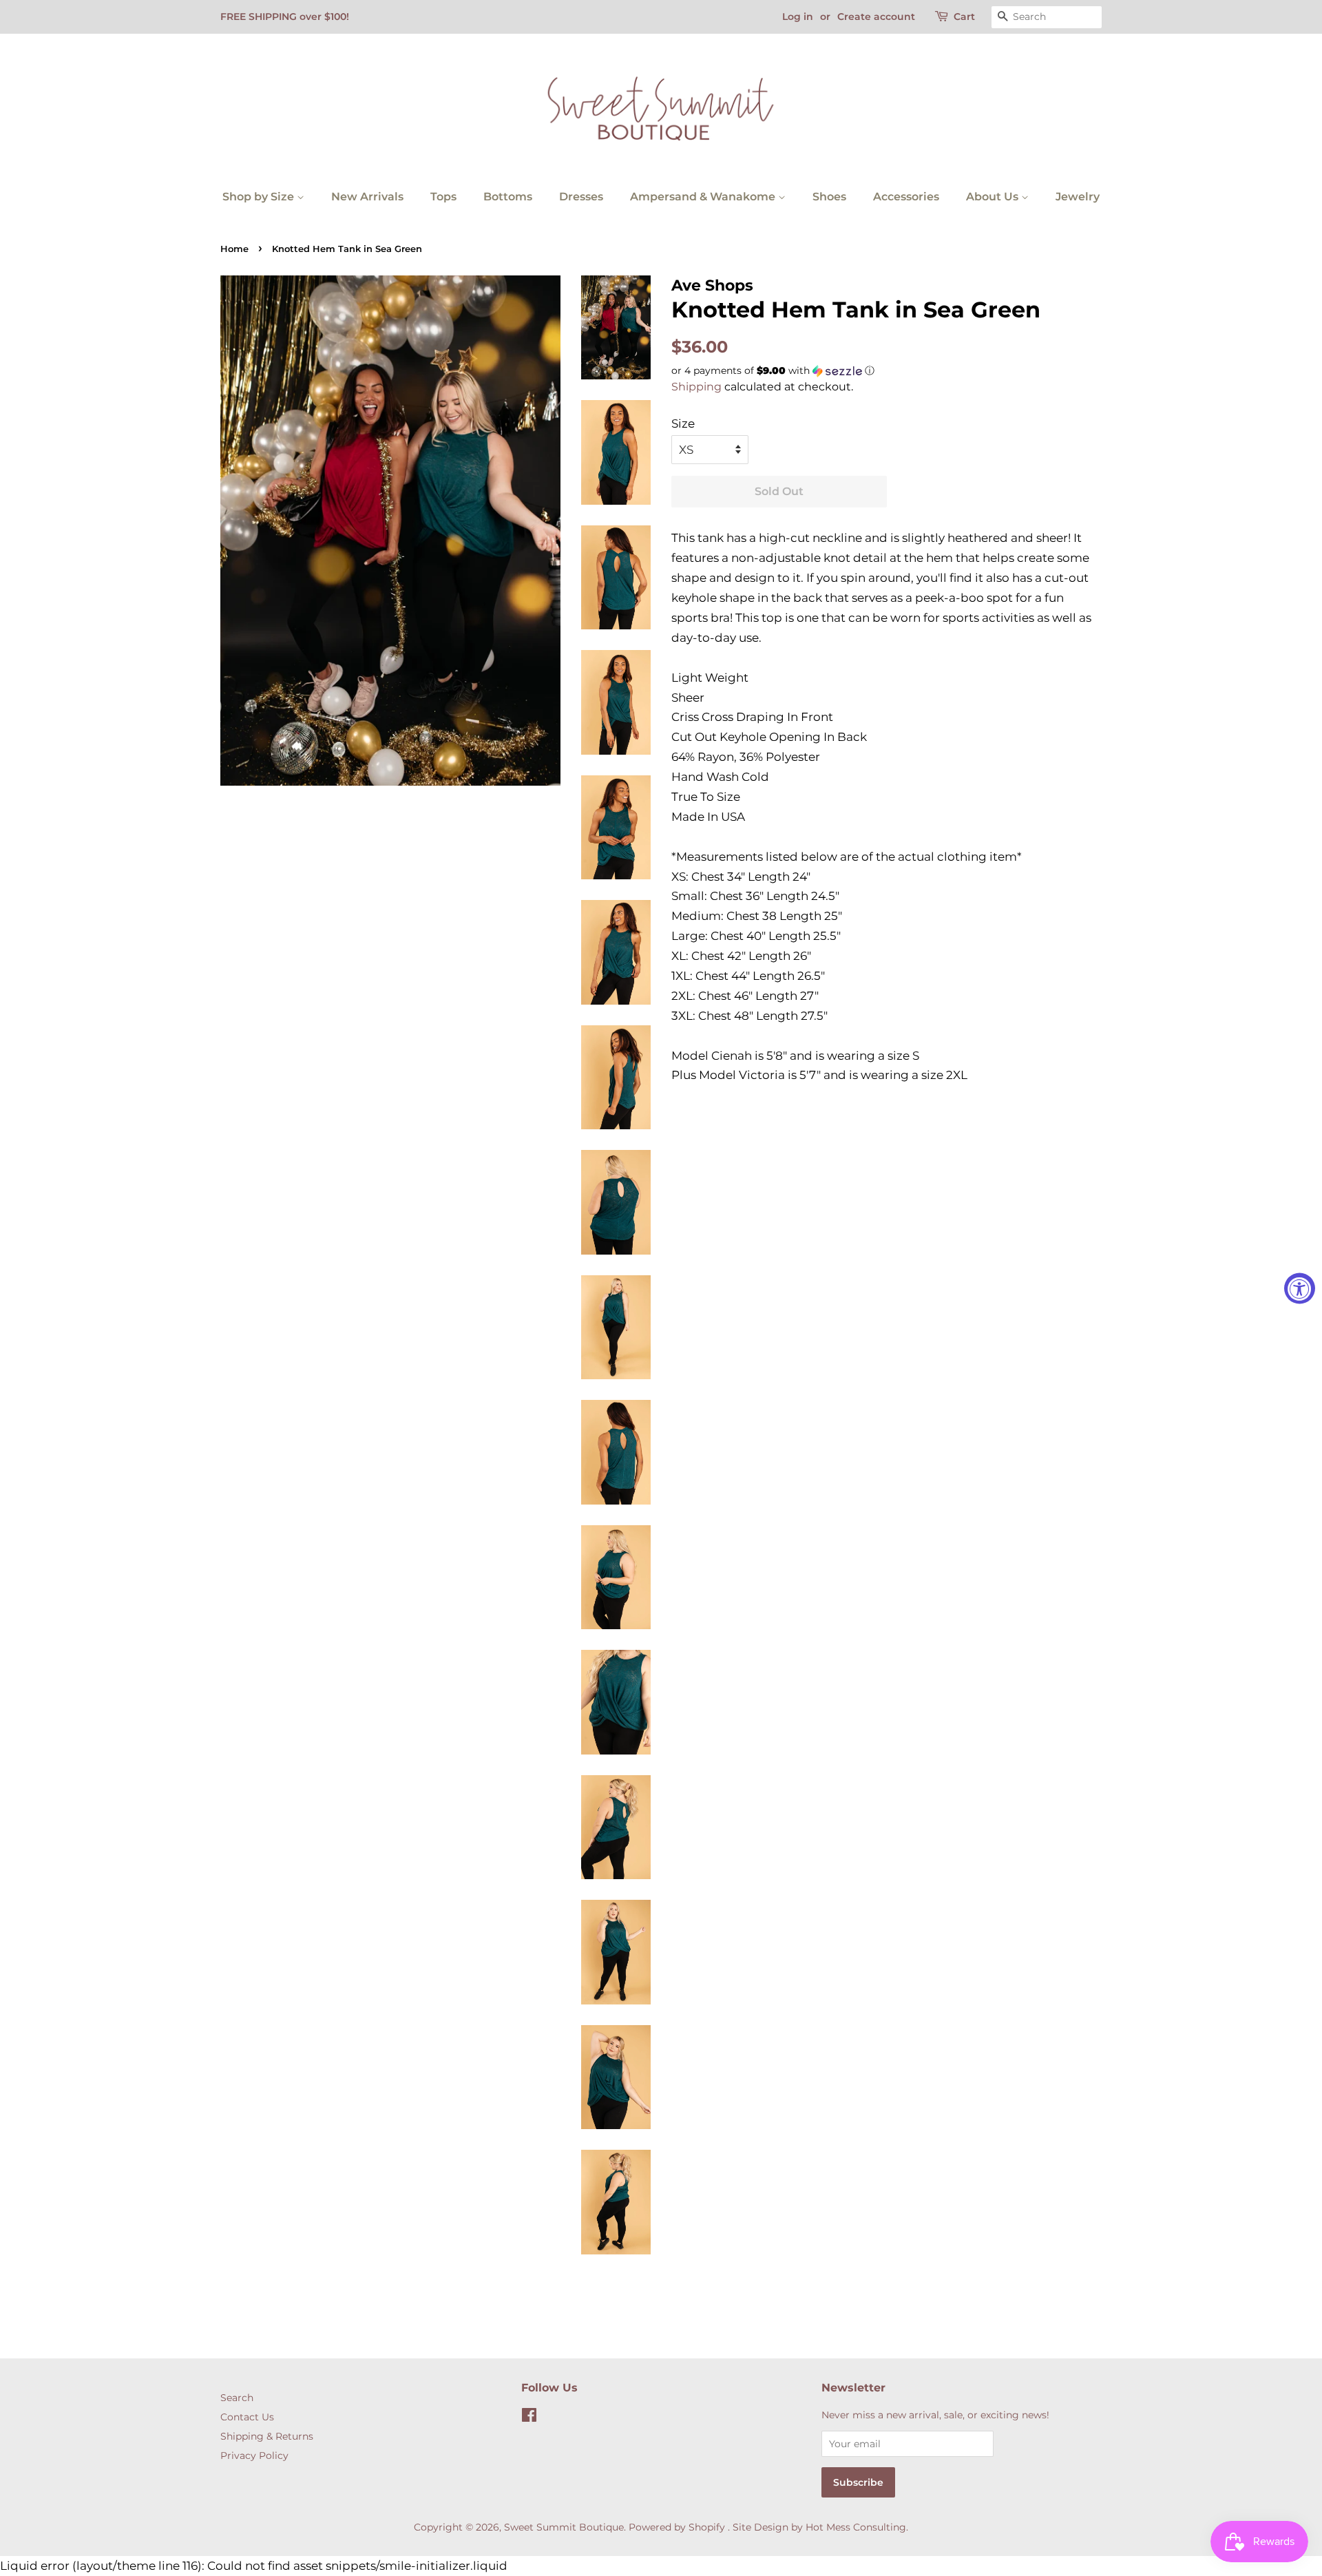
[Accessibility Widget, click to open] (1300, 1288)
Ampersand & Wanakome (704, 197)
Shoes (829, 197)
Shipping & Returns (267, 2436)
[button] (886, 371)
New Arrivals (367, 197)
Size (683, 423)
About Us (994, 197)
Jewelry (1078, 197)
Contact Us (247, 2417)
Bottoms (508, 197)
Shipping (696, 387)
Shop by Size (260, 197)
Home (234, 249)
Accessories (906, 197)
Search (237, 2398)
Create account (876, 17)
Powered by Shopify (677, 2527)
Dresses (581, 197)
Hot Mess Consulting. (857, 2527)
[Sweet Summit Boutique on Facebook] (529, 2418)
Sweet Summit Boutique (564, 2527)
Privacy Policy (254, 2455)
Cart (964, 17)
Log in (798, 17)
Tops (443, 197)
